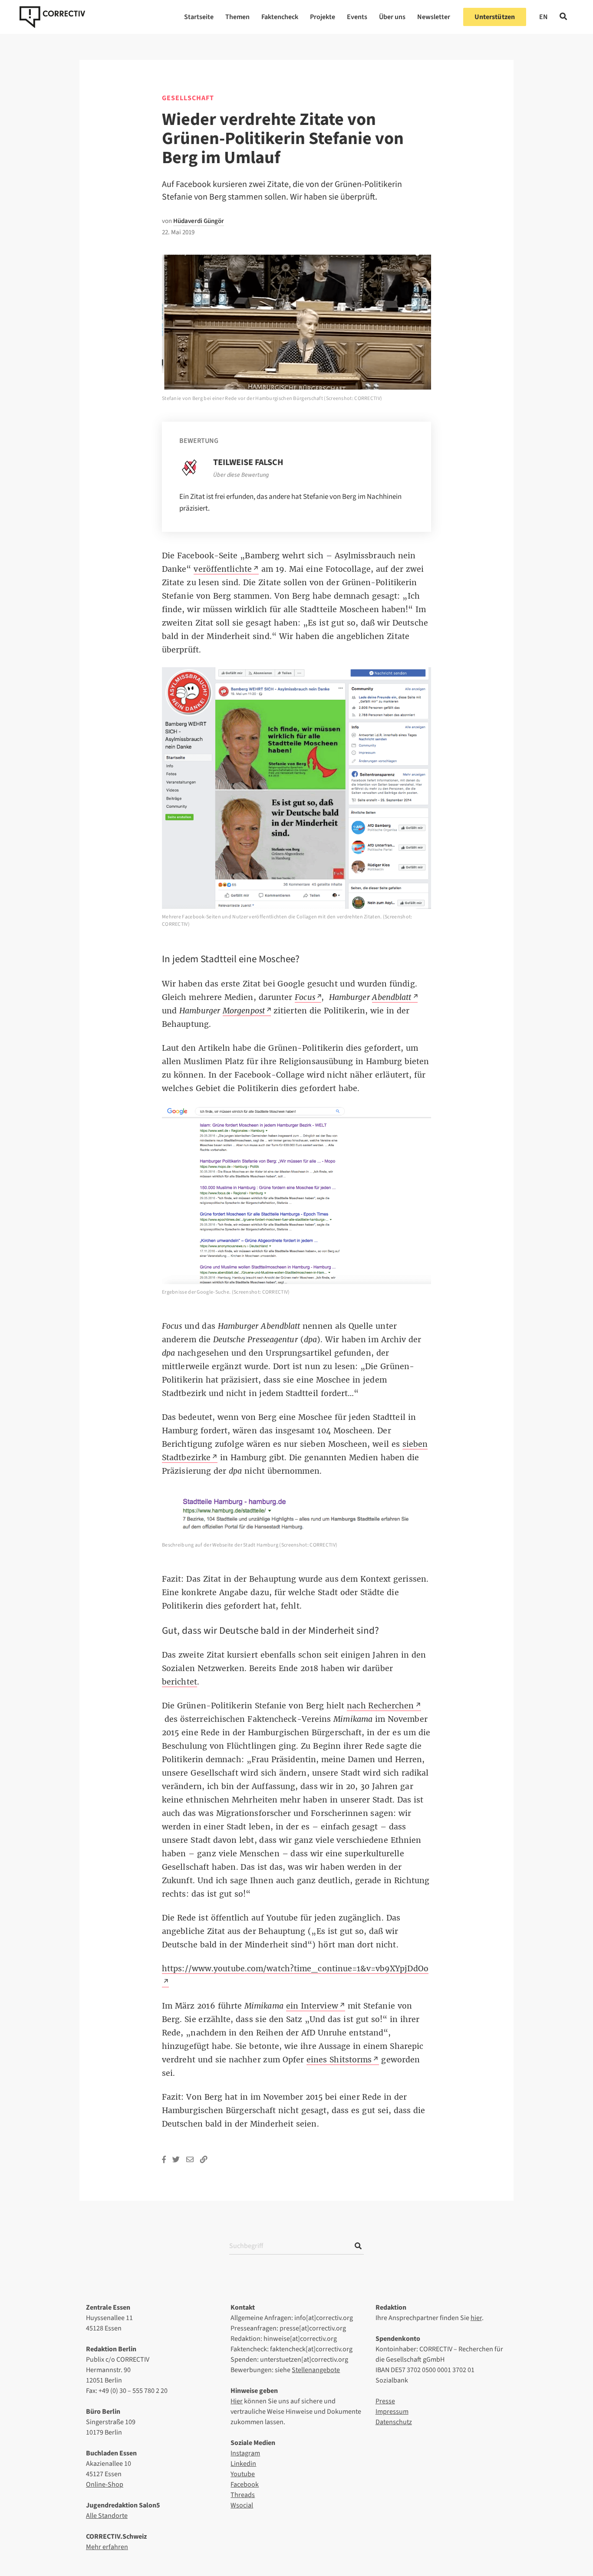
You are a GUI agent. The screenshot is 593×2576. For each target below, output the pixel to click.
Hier (237, 2401)
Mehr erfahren (107, 2547)
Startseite (199, 17)
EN (544, 17)
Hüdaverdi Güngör (199, 221)
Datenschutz (394, 2422)
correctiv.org (52, 17)
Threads (243, 2495)
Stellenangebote (316, 2370)
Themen (237, 17)
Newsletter (434, 17)
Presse (385, 2401)
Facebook (245, 2484)
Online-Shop (105, 2484)
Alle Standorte (107, 2516)
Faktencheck (280, 17)
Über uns (392, 17)
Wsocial (242, 2505)
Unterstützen (495, 17)
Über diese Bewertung (241, 475)
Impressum (392, 2412)
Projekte (323, 17)
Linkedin (243, 2464)
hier (476, 2318)
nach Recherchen (380, 1706)
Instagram (245, 2453)
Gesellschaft (188, 98)
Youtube (243, 2474)
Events (357, 17)
